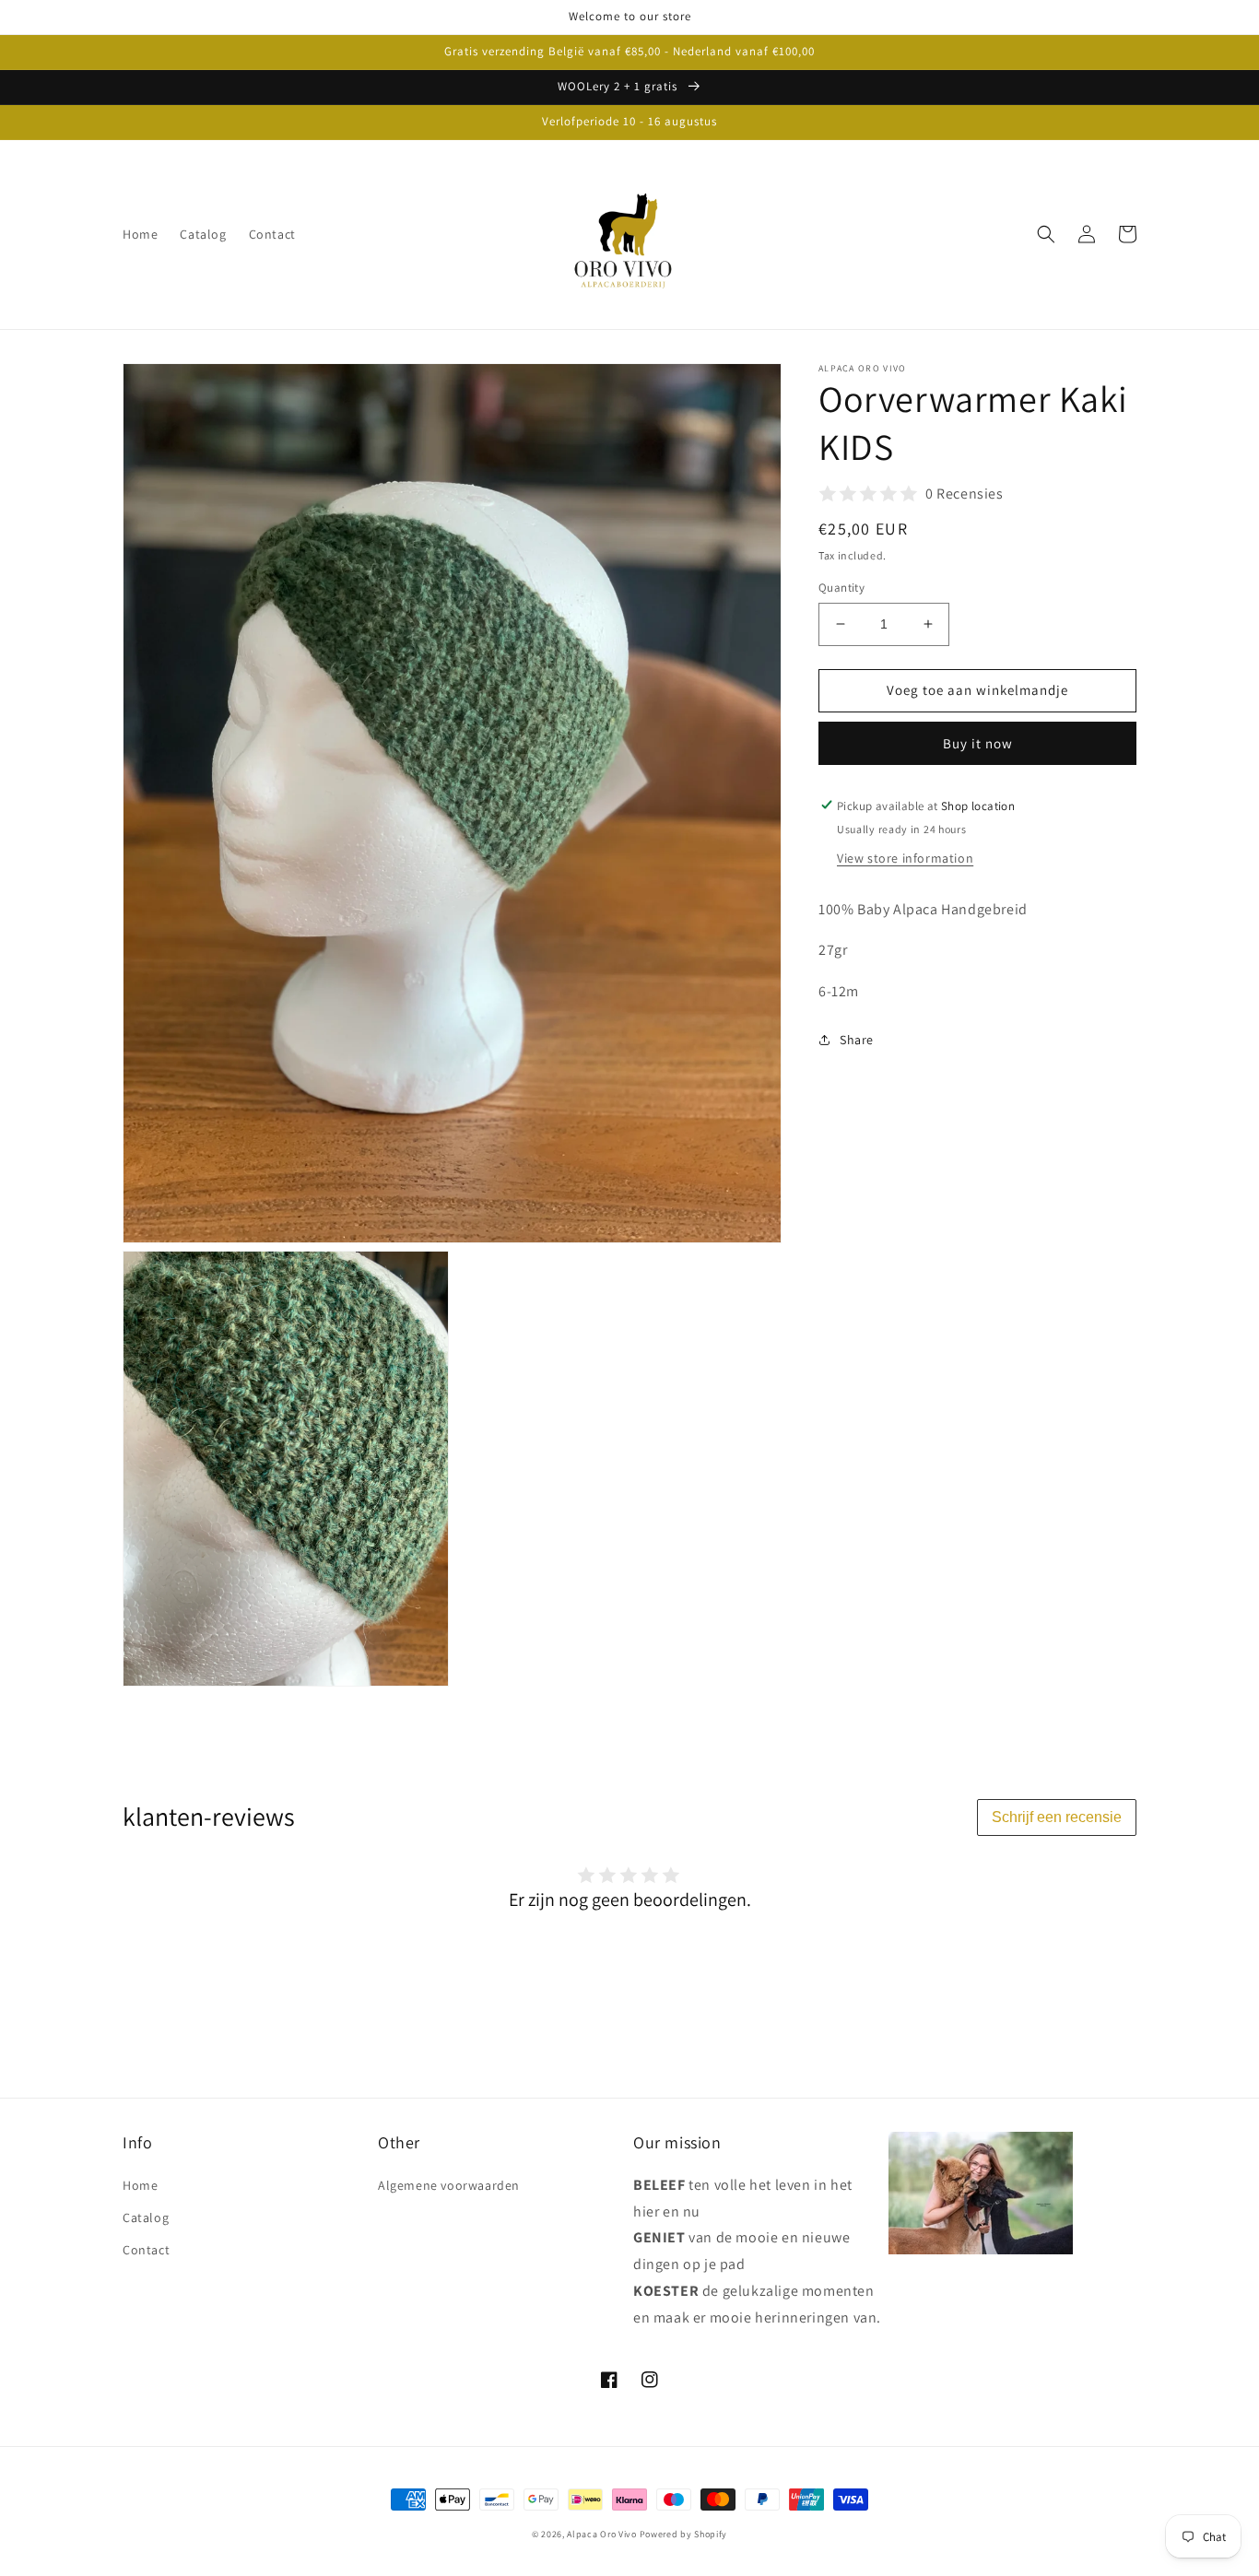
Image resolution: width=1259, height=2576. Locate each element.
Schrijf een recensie (1057, 1817)
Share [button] (857, 1040)
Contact (146, 2250)
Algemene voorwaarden (449, 2185)
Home (140, 2185)
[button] (1046, 234)
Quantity (841, 588)
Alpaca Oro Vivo (602, 2534)
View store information (905, 857)
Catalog (146, 2217)
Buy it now (978, 742)
